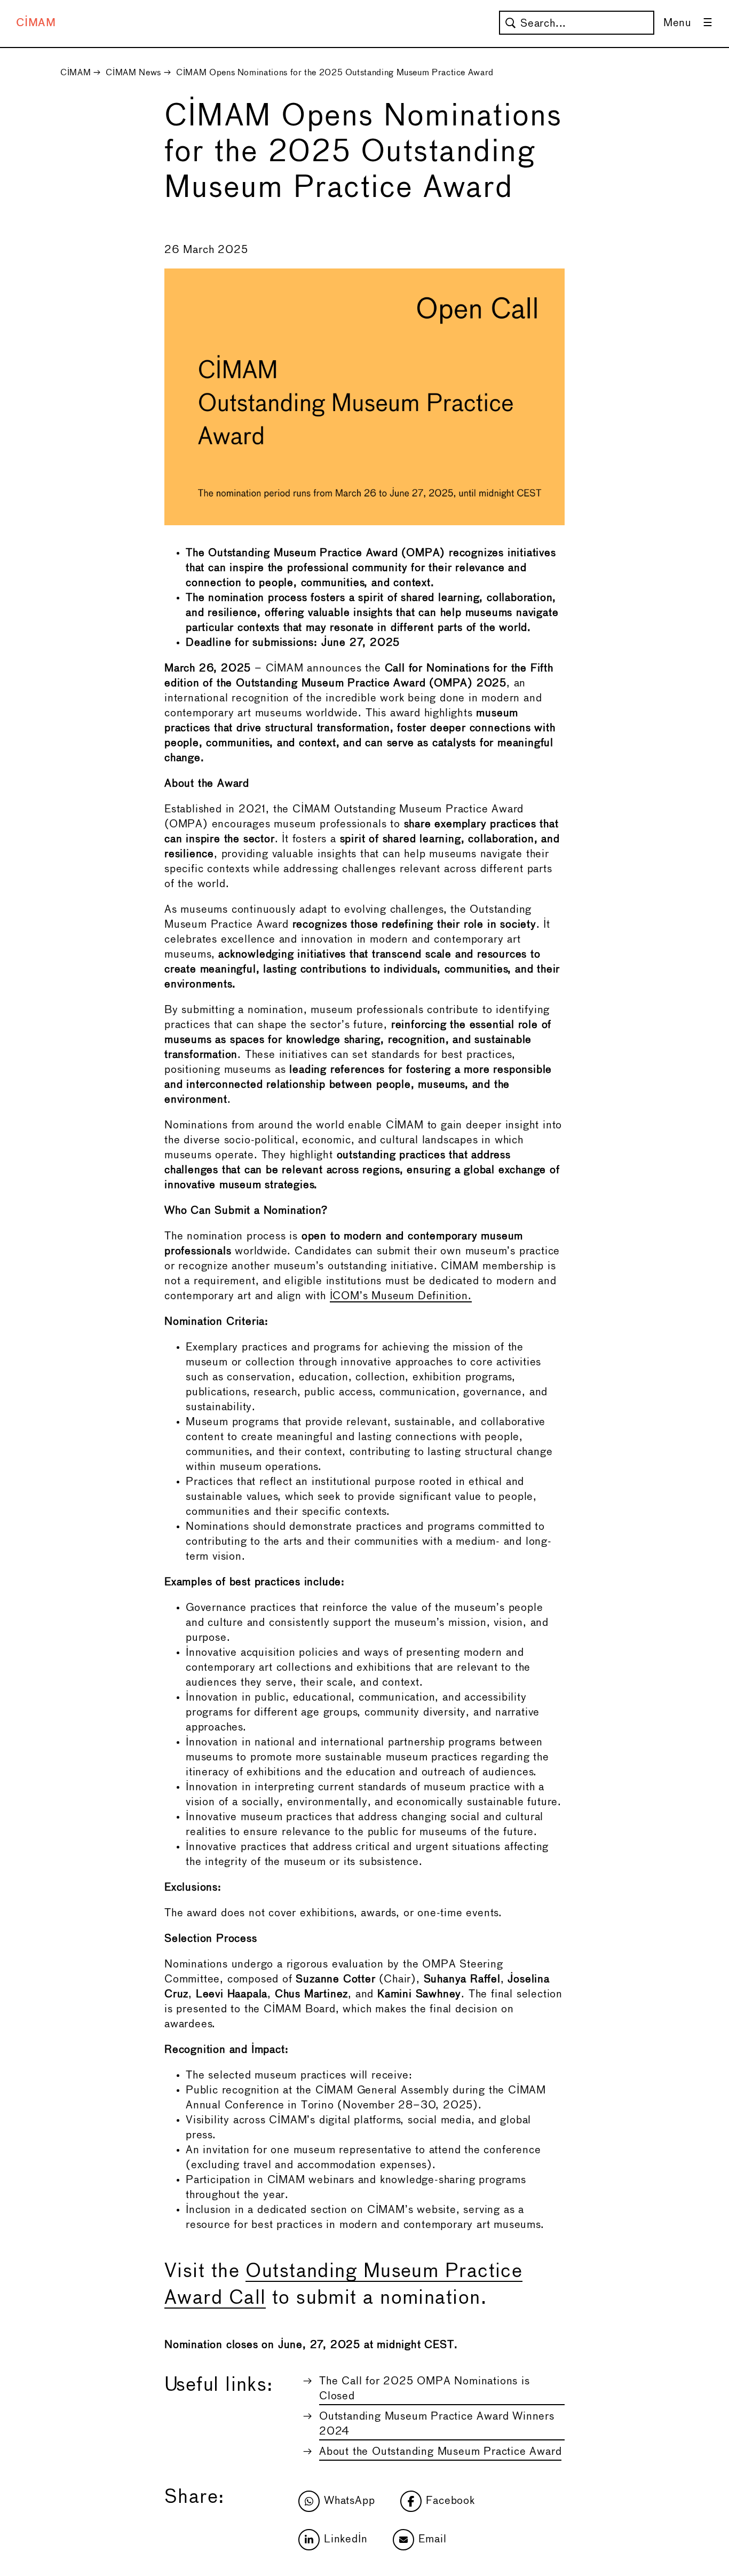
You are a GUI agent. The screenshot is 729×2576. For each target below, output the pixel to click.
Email (432, 2539)
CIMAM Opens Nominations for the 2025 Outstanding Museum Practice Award (335, 73)
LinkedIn (346, 2539)
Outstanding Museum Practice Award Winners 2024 (437, 2424)
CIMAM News (133, 73)
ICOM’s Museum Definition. (401, 1296)
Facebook (450, 2501)
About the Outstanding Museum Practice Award (440, 2452)
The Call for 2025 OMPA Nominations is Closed (425, 2389)
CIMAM (36, 23)
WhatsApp (349, 2501)
